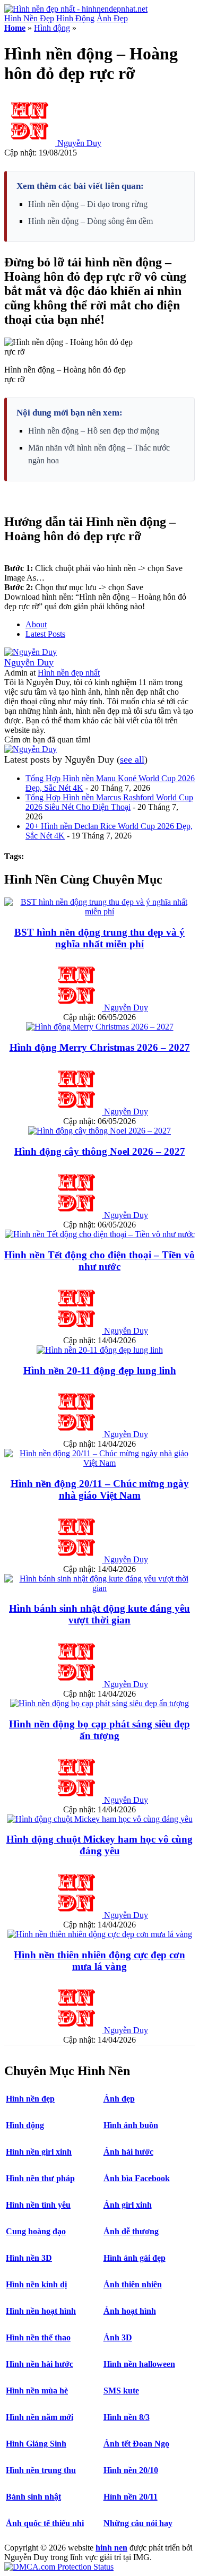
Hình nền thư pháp (40, 2178)
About (36, 624)
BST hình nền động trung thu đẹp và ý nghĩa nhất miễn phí (99, 938)
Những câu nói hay (138, 2523)
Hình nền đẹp (30, 2099)
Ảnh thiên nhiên (133, 2284)
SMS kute (121, 2391)
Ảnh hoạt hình (130, 2311)
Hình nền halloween (139, 2364)
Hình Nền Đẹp (29, 18)
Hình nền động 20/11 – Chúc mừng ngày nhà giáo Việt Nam (100, 1489)
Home (15, 28)
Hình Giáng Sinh (36, 2444)
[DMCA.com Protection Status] (59, 2567)
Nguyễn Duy (79, 143)
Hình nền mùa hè (37, 2391)
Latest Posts (45, 634)
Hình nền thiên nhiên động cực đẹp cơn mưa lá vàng (99, 1961)
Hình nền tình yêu (38, 2205)
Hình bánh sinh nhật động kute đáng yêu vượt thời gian (99, 1614)
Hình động (52, 28)
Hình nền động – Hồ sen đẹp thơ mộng (94, 431)
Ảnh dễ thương (131, 2231)
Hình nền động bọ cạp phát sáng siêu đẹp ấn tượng (99, 1730)
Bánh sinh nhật (33, 2497)
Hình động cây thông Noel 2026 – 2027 (100, 1151)
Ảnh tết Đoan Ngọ (136, 2444)
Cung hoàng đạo (36, 2231)
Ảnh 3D (118, 2337)
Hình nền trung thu (41, 2470)
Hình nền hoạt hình (41, 2311)
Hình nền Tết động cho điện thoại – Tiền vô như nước (99, 1261)
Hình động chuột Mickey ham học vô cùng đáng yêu (99, 1845)
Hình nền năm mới (40, 2417)
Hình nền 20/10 (131, 2470)
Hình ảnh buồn (131, 2125)
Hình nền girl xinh (39, 2152)
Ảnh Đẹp (112, 18)
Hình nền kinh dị (36, 2284)
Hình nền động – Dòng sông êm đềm (90, 221)
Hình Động (75, 18)
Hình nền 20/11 (131, 2497)
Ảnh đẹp (119, 2099)
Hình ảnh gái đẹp (135, 2258)
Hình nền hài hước (40, 2364)
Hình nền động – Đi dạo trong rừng (88, 204)
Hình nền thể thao (38, 2337)
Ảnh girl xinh (128, 2205)
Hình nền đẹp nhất (69, 673)
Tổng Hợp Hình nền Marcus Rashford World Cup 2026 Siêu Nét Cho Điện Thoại (109, 802)
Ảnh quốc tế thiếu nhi (45, 2523)
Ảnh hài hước (128, 2152)
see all (132, 759)
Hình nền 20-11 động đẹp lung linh (100, 1371)
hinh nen (111, 2548)
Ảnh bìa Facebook (137, 2178)
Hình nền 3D (29, 2258)
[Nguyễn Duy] (31, 652)
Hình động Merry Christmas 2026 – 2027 (100, 1047)
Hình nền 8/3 (127, 2417)
